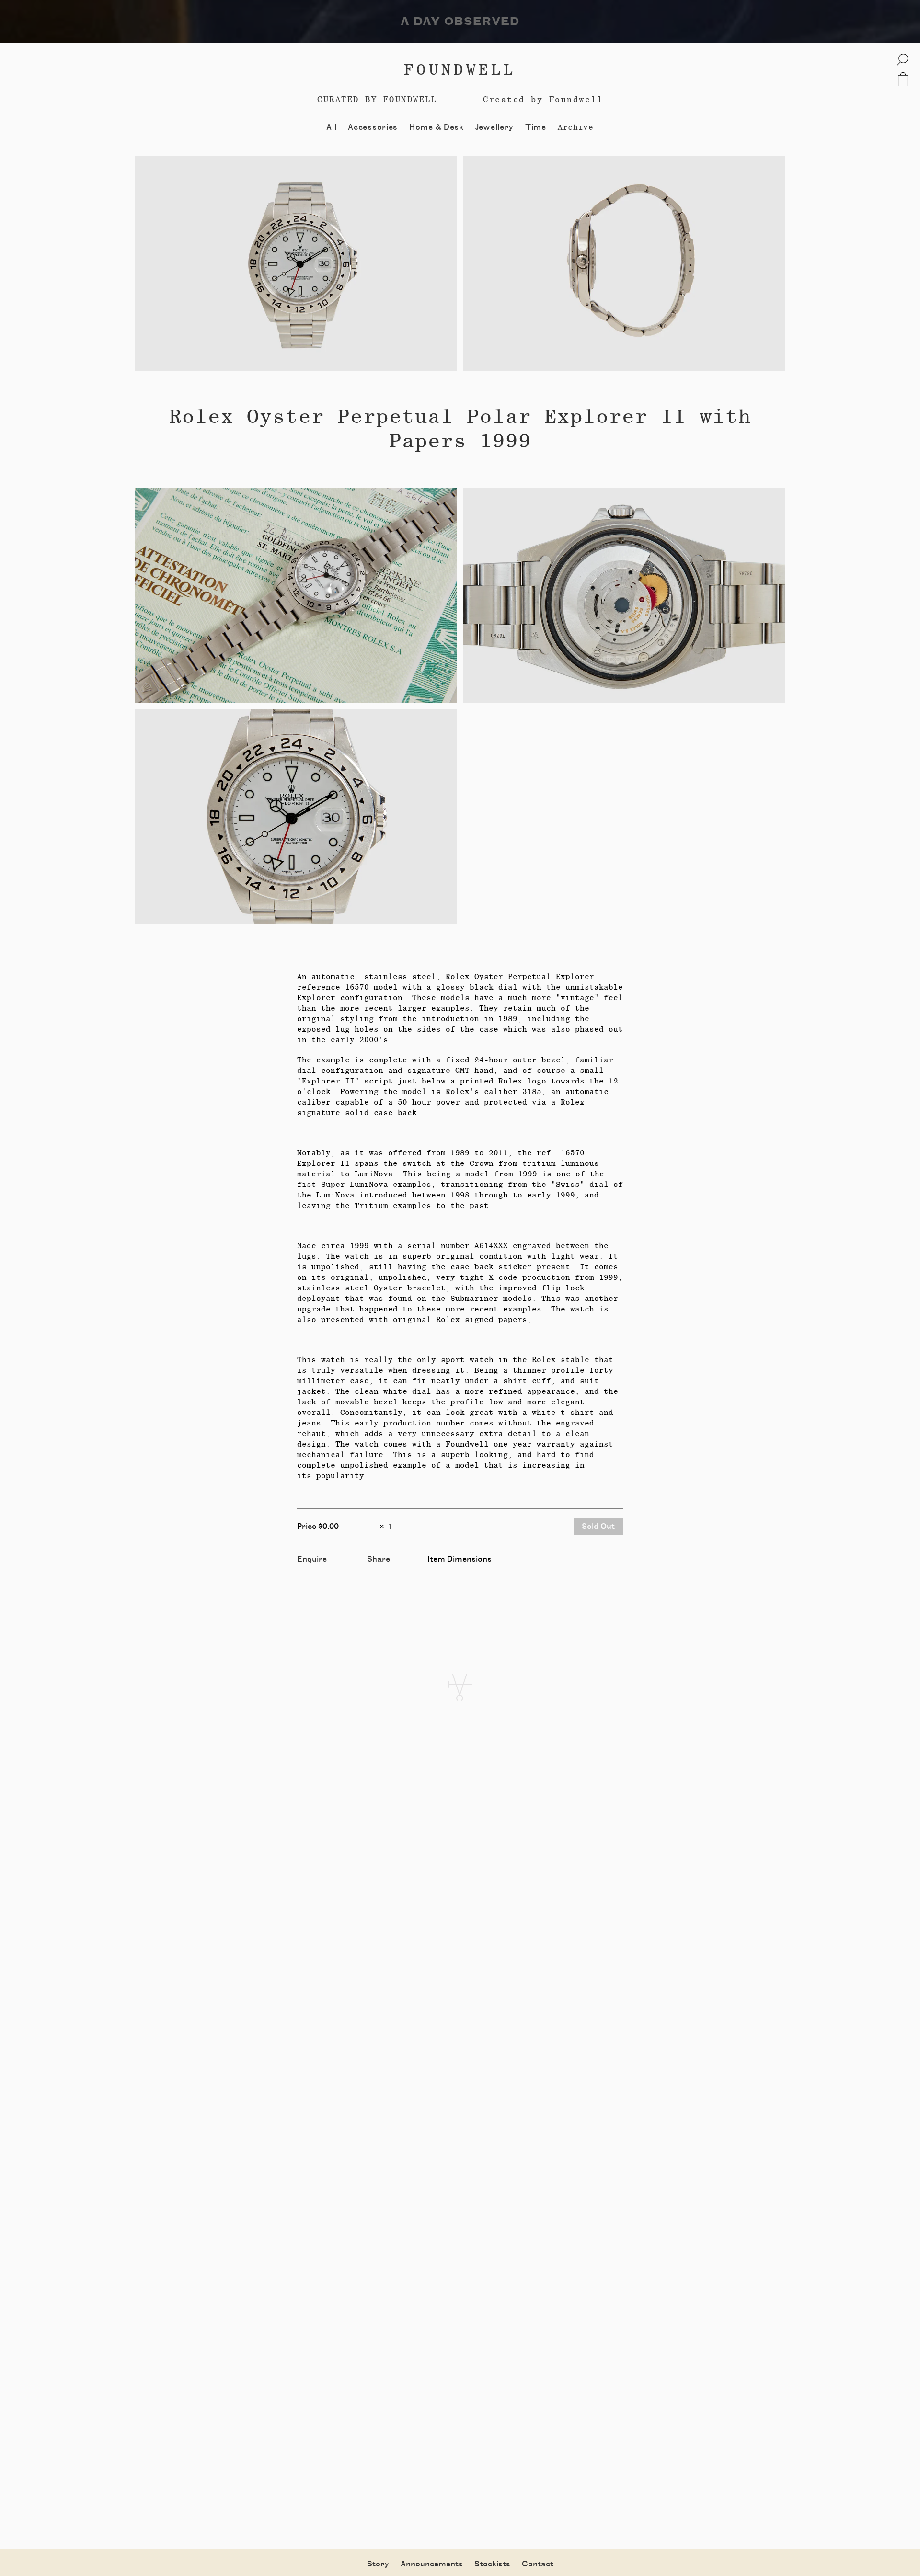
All (331, 127)
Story (378, 2564)
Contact (538, 2564)
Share (379, 1559)
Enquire (312, 1559)
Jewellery (494, 127)
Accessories (373, 127)
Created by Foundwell (543, 99)
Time (536, 127)
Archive (576, 127)
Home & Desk (437, 127)
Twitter (382, 1570)
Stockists (492, 2564)
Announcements (432, 2564)
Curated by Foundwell (377, 99)
